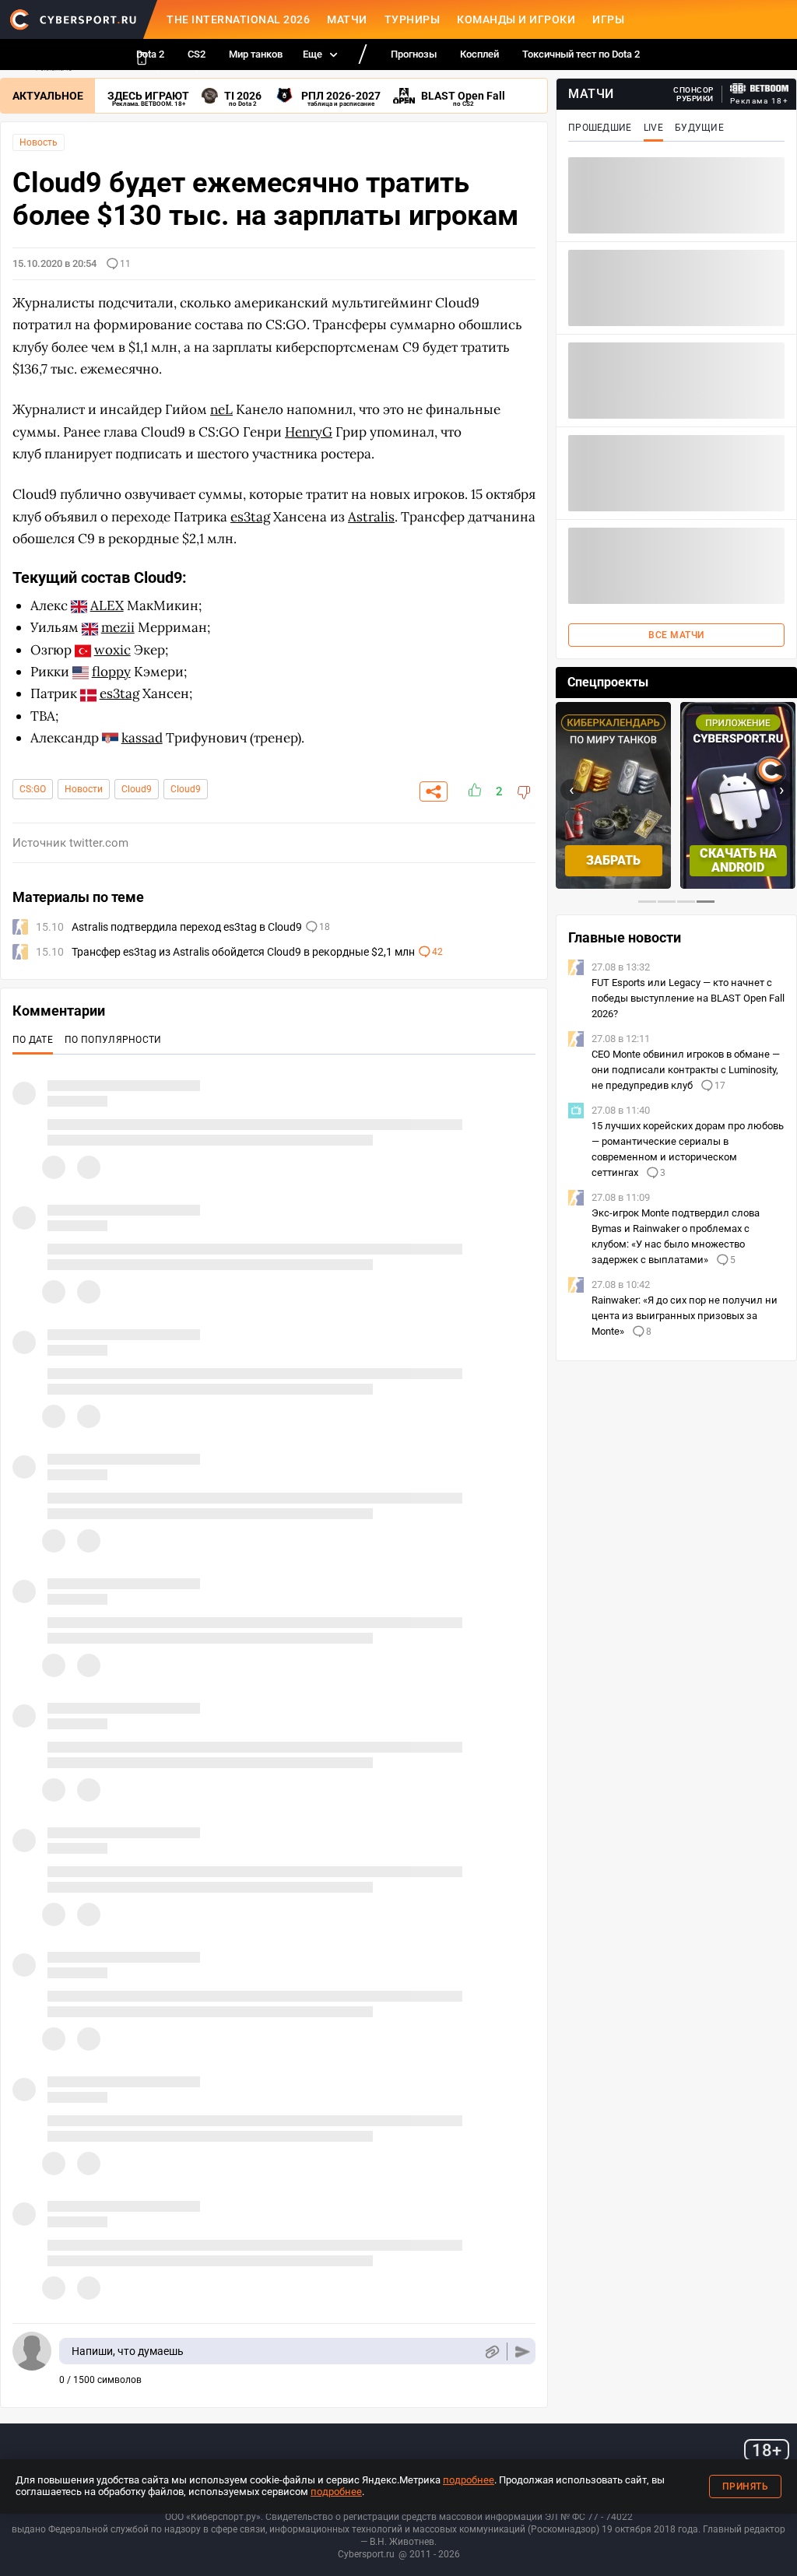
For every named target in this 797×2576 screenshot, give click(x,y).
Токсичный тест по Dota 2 (581, 54)
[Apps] (142, 58)
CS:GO (33, 789)
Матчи (347, 19)
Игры (608, 19)
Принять (746, 2487)
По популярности (113, 1040)
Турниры (413, 19)
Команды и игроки (516, 19)
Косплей (479, 54)
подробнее (469, 2480)
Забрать (613, 860)
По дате (33, 1040)
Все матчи (676, 635)
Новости (84, 789)
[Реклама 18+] (760, 88)
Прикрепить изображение (492, 2351)
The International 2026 (238, 19)
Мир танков (256, 54)
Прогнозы (414, 54)
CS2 (197, 54)
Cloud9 (137, 789)
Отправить (523, 2351)
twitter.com (99, 843)
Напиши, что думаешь (128, 2351)
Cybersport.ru (366, 2554)
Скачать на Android (738, 860)
